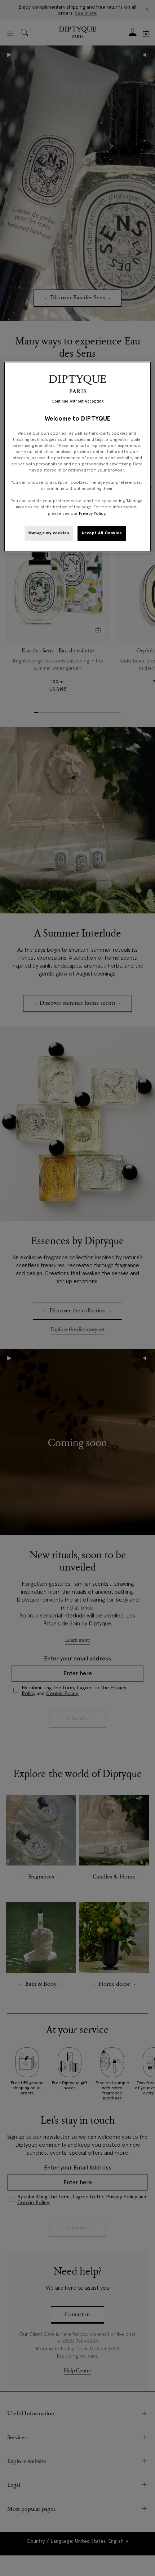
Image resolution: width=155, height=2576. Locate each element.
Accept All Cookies (102, 533)
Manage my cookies (49, 533)
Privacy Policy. (92, 513)
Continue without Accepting (78, 402)
